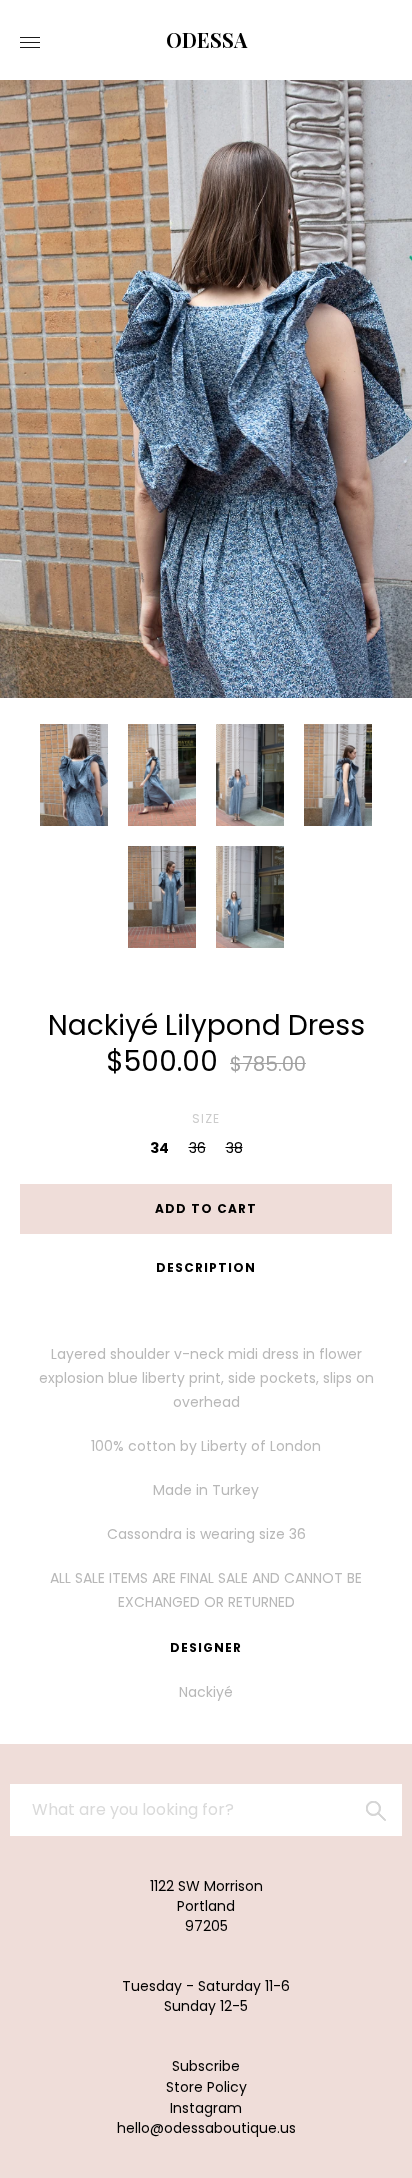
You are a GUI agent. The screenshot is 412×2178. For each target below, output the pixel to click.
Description (206, 1267)
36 (197, 1148)
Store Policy (206, 2087)
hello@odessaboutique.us (206, 2128)
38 (234, 1148)
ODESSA (206, 39)
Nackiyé (206, 1692)
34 (159, 1148)
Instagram (206, 2108)
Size (206, 1118)
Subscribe (206, 2066)
